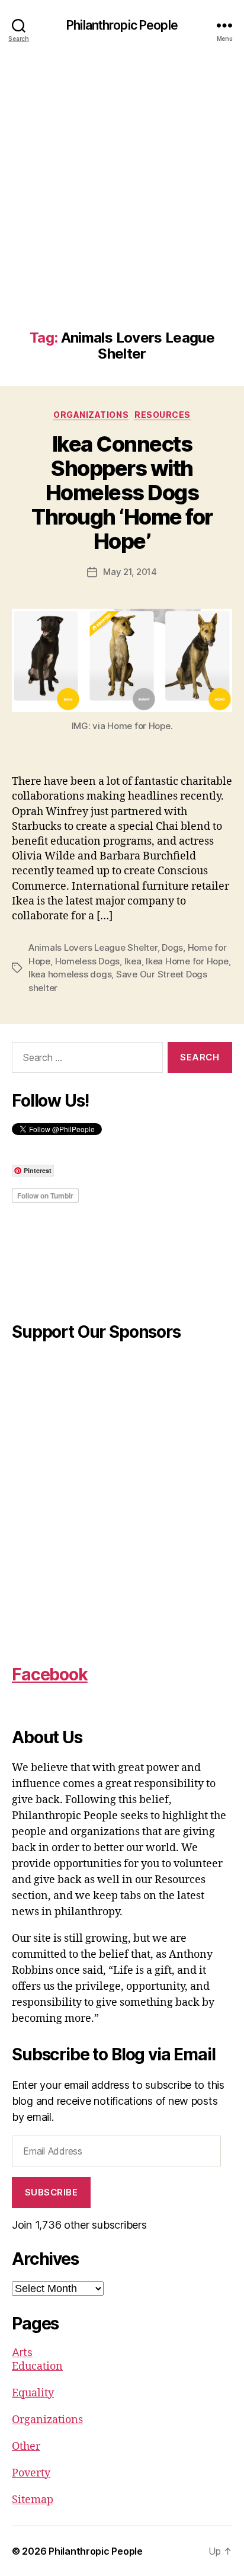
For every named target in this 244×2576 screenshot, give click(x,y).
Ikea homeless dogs (70, 974)
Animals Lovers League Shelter (93, 947)
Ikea (133, 961)
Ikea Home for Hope (187, 961)
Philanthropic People (122, 25)
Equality (33, 2393)
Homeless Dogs (88, 961)
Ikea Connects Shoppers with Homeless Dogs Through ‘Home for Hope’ (122, 493)
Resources (163, 415)
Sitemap (33, 2500)
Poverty (31, 2473)
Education (37, 2366)
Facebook (50, 1674)
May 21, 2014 (130, 572)
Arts (22, 2352)
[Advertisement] (122, 202)
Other (26, 2446)
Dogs (172, 947)
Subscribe (52, 2192)
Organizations (91, 415)
